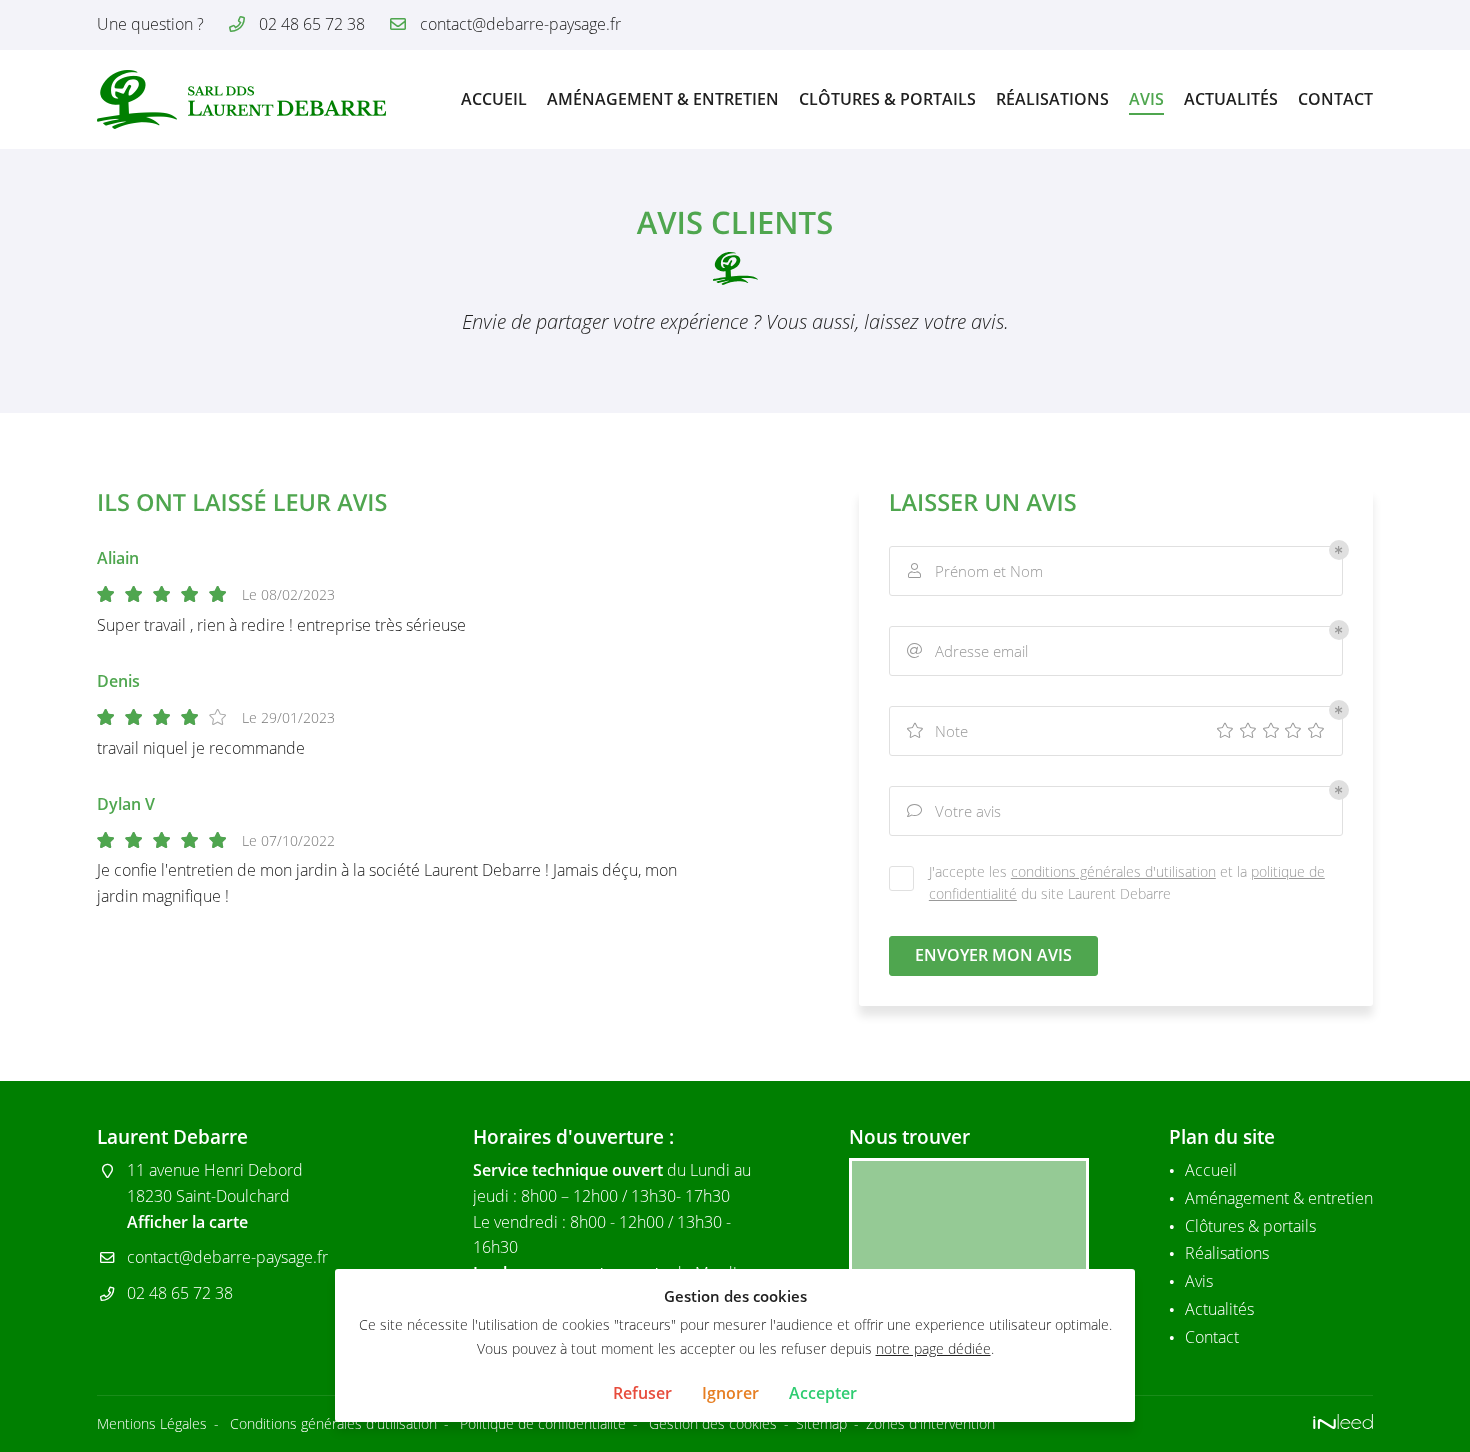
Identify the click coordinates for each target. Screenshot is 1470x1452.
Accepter (823, 1393)
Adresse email (967, 651)
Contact (1335, 99)
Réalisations (1052, 99)
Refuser (642, 1393)
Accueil (494, 99)
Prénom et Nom (975, 571)
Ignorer (730, 1393)
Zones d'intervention (930, 1423)
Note (937, 731)
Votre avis (954, 811)
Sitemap (821, 1423)
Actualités (1231, 99)
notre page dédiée (933, 1348)
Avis (1146, 99)
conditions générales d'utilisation (1113, 871)
